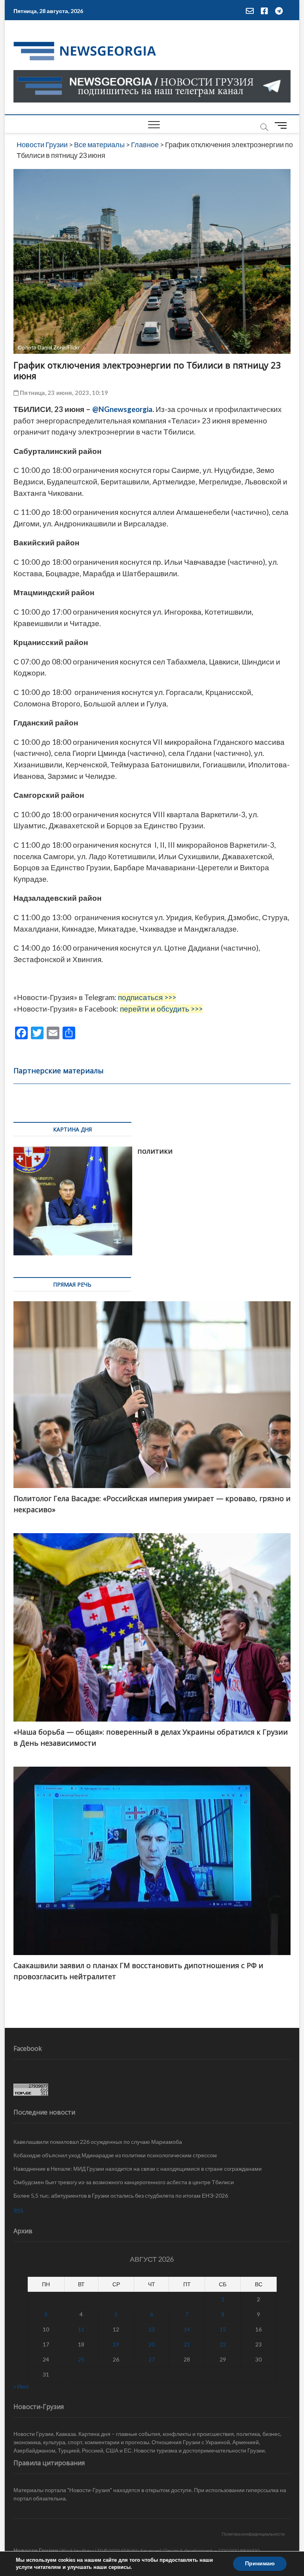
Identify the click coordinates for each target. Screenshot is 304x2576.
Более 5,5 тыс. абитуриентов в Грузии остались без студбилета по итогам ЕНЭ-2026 (121, 2195)
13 (152, 2329)
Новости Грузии (36, 2550)
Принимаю (260, 2564)
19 (116, 2344)
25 (81, 2359)
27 (152, 2359)
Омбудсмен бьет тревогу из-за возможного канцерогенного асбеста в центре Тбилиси (124, 2182)
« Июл (21, 2386)
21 (187, 2344)
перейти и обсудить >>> (161, 1009)
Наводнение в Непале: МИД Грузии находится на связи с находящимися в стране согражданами (138, 2169)
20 (152, 2344)
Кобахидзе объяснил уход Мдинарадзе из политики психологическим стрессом (115, 2155)
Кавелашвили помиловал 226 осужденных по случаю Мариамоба (98, 2142)
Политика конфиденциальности (253, 2534)
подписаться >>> (147, 997)
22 (223, 2344)
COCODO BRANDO (239, 2550)
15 (223, 2329)
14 (187, 2329)
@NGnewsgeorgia (122, 409)
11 (81, 2329)
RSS (18, 2211)
